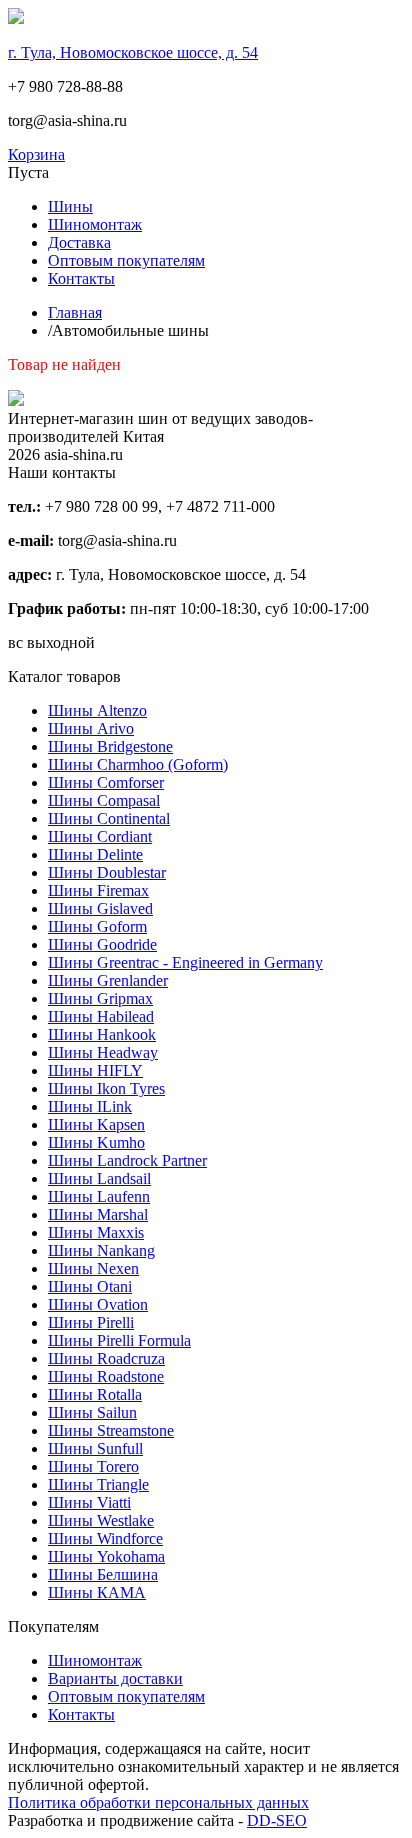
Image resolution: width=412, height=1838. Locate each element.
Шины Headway (103, 1052)
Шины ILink (90, 1106)
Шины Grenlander (108, 980)
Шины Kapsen (96, 1124)
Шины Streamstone (111, 1430)
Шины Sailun (92, 1412)
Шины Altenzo (97, 710)
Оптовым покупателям (126, 260)
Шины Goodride (102, 944)
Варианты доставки (115, 1678)
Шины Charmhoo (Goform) (138, 764)
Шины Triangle (98, 1484)
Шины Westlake (101, 1520)
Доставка (79, 242)
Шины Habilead (101, 1016)
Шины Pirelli (91, 1322)
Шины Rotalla (95, 1394)
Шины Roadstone (106, 1376)
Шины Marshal (98, 1214)
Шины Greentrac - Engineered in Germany (185, 962)
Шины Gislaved (100, 908)
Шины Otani (90, 1286)
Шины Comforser (106, 782)
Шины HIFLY (95, 1070)
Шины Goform (97, 926)
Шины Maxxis (96, 1232)
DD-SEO (277, 1820)
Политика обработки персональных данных (158, 1802)
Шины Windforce (105, 1538)
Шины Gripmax (100, 998)
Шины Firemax (98, 890)
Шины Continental (109, 818)
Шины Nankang (101, 1250)
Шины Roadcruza (106, 1358)
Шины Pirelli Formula (119, 1340)
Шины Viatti (89, 1502)
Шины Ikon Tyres (106, 1088)
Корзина (36, 154)
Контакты (81, 278)
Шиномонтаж (95, 224)
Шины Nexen (93, 1268)
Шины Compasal (104, 800)
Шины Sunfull (95, 1448)
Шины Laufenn (99, 1196)
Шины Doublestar (107, 872)
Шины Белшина (103, 1574)
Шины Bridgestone (110, 746)
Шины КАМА (97, 1592)
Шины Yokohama (106, 1556)
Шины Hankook (102, 1034)
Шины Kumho (96, 1142)
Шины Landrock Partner (127, 1160)
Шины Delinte (95, 854)
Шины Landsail (99, 1178)
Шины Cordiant (100, 836)
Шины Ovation (98, 1304)
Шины (70, 206)
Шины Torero (93, 1466)
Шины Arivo (91, 728)
